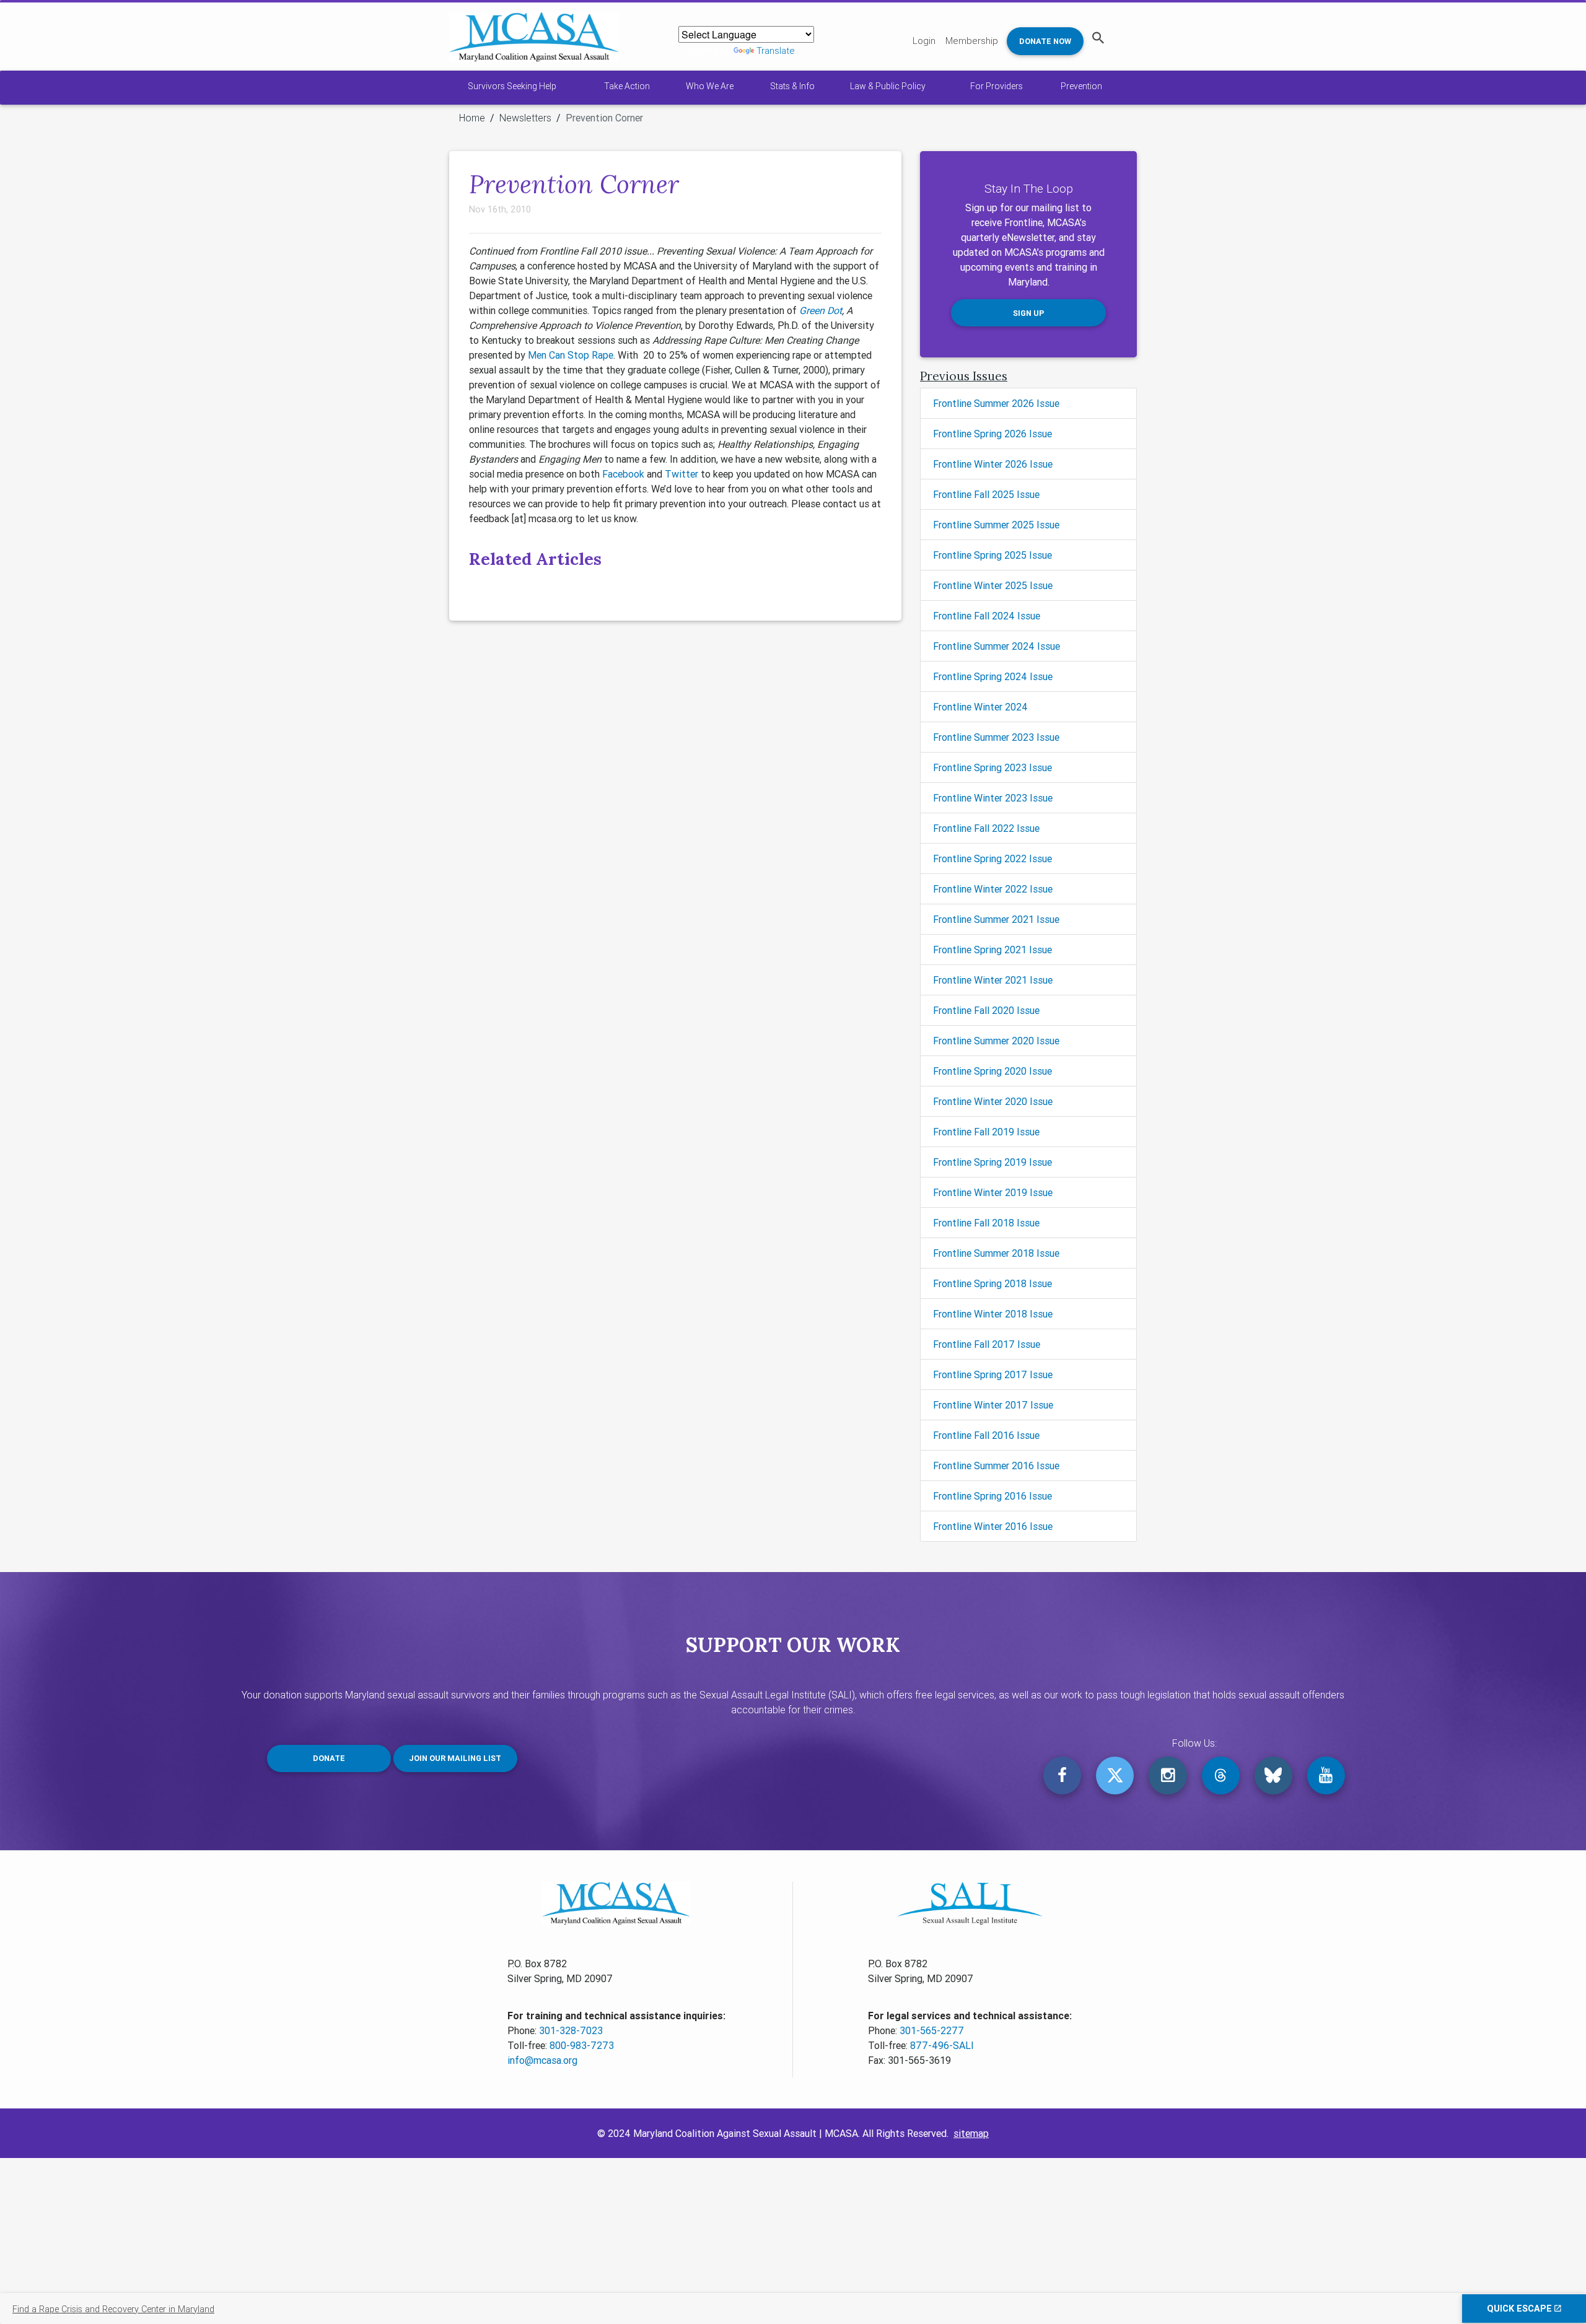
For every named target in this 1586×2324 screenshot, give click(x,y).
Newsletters (525, 118)
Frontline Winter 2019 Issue (993, 1192)
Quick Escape (1521, 2309)
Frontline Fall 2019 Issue (986, 1132)
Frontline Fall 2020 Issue (986, 1010)
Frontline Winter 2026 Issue (993, 464)
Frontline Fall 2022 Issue (986, 828)
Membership (972, 41)
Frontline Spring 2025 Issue (992, 555)
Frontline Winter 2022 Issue (993, 889)
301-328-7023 (571, 2030)
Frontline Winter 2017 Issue (993, 1405)
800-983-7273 (582, 2045)
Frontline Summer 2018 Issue (996, 1253)
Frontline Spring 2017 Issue (993, 1374)
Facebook (623, 474)
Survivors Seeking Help (512, 86)
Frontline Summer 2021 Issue (996, 919)
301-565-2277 (932, 2030)
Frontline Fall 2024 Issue (987, 616)
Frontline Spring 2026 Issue (992, 434)
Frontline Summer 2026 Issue (996, 403)
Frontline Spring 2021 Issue (992, 950)
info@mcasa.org (542, 2060)
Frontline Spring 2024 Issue (993, 676)
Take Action (627, 86)
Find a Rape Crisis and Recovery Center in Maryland (113, 2309)
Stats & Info (792, 86)
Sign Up (1029, 313)
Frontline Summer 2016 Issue (996, 1466)
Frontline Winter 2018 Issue (993, 1314)
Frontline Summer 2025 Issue (996, 525)
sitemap (971, 2133)
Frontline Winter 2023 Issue (993, 798)
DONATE (329, 1758)
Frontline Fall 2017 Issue (987, 1344)
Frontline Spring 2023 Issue (992, 767)
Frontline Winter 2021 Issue (993, 980)
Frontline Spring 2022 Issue (992, 858)
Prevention (1081, 86)
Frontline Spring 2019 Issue (992, 1162)
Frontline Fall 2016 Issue (986, 1435)
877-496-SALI (942, 2045)
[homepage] (534, 37)
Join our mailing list (455, 1758)
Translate (776, 50)
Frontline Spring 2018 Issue (992, 1283)
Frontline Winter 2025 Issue (993, 585)
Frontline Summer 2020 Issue (996, 1041)
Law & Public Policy (888, 86)
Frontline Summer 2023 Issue (996, 737)
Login (924, 41)
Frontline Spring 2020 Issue (992, 1071)
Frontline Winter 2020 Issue (993, 1101)
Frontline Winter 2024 (980, 707)
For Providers (997, 86)
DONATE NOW (1045, 41)
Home (472, 118)
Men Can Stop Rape (571, 355)
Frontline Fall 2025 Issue (986, 494)
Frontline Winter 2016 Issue (993, 1526)
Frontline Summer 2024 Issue (997, 646)
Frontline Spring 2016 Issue (992, 1496)
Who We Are (710, 86)
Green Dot (821, 310)
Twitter (681, 474)
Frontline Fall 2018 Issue (986, 1223)
